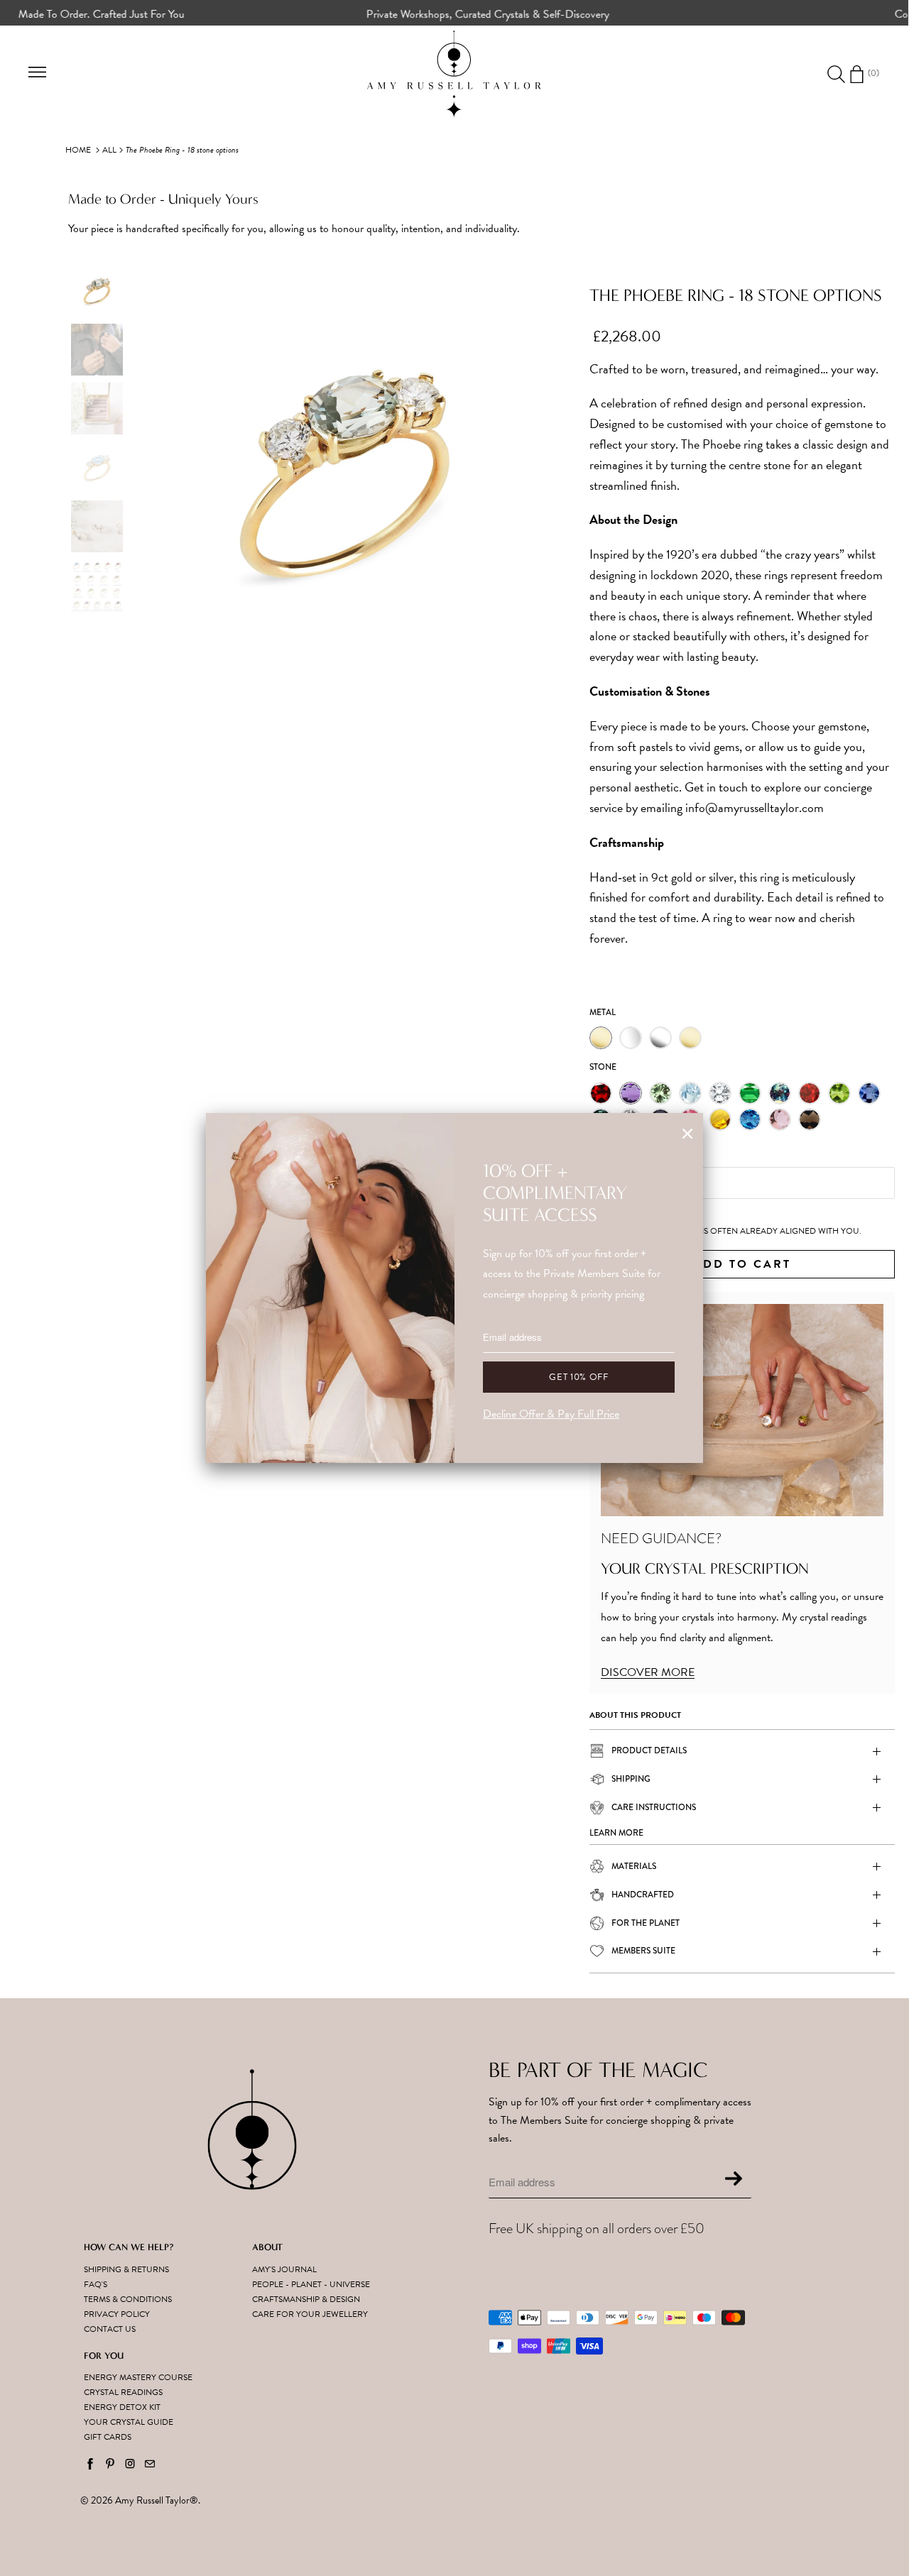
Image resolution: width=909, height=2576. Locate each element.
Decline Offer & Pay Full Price (551, 1414)
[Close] (687, 1134)
